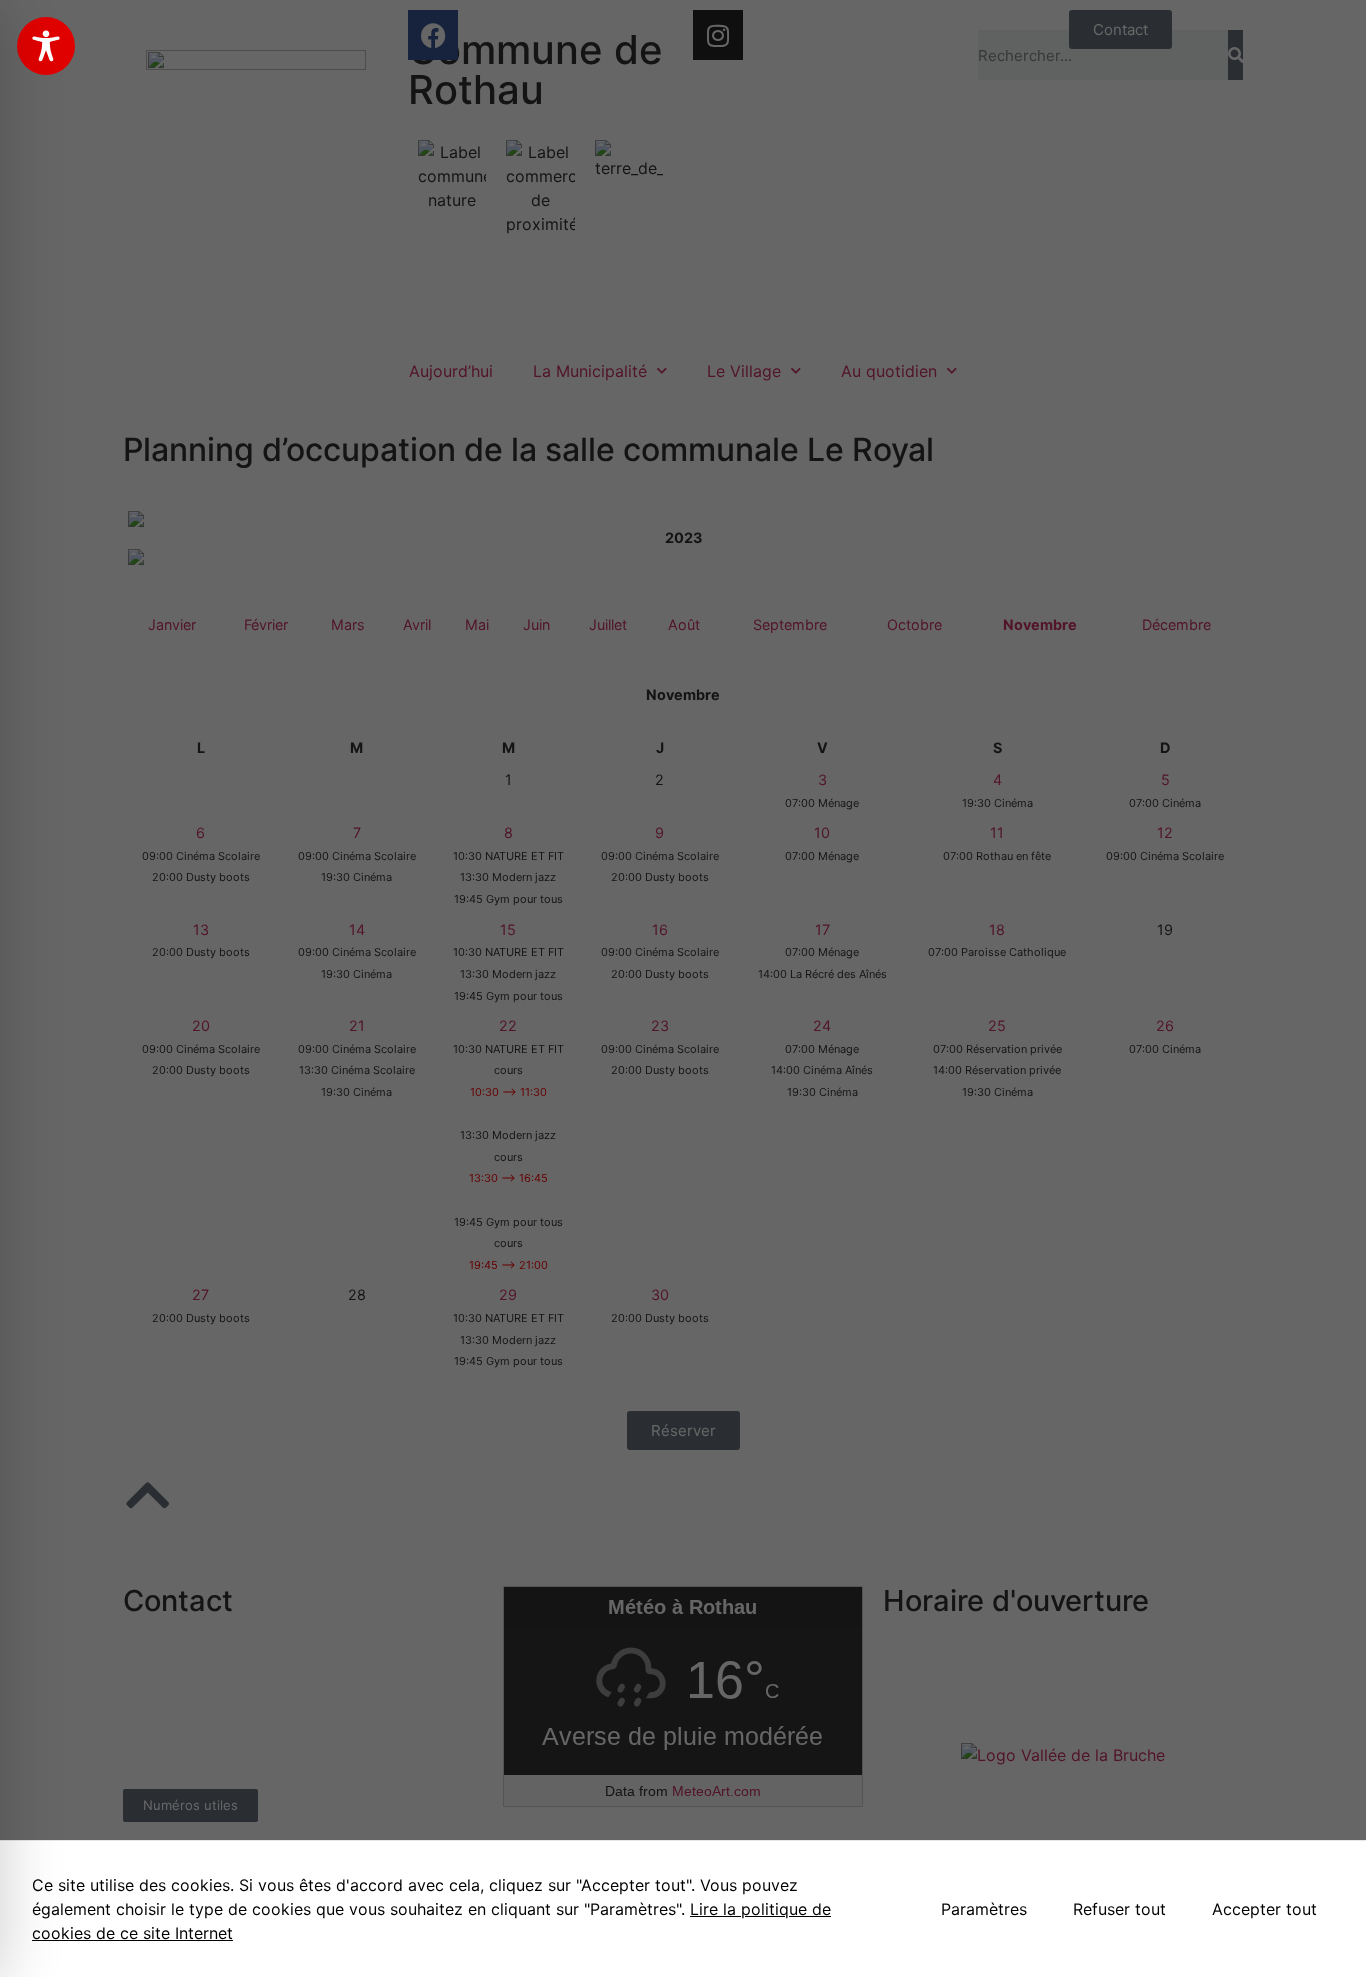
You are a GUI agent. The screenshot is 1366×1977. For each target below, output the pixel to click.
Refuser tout (1119, 1909)
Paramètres (984, 1909)
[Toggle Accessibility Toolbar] (46, 46)
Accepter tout (1264, 1909)
